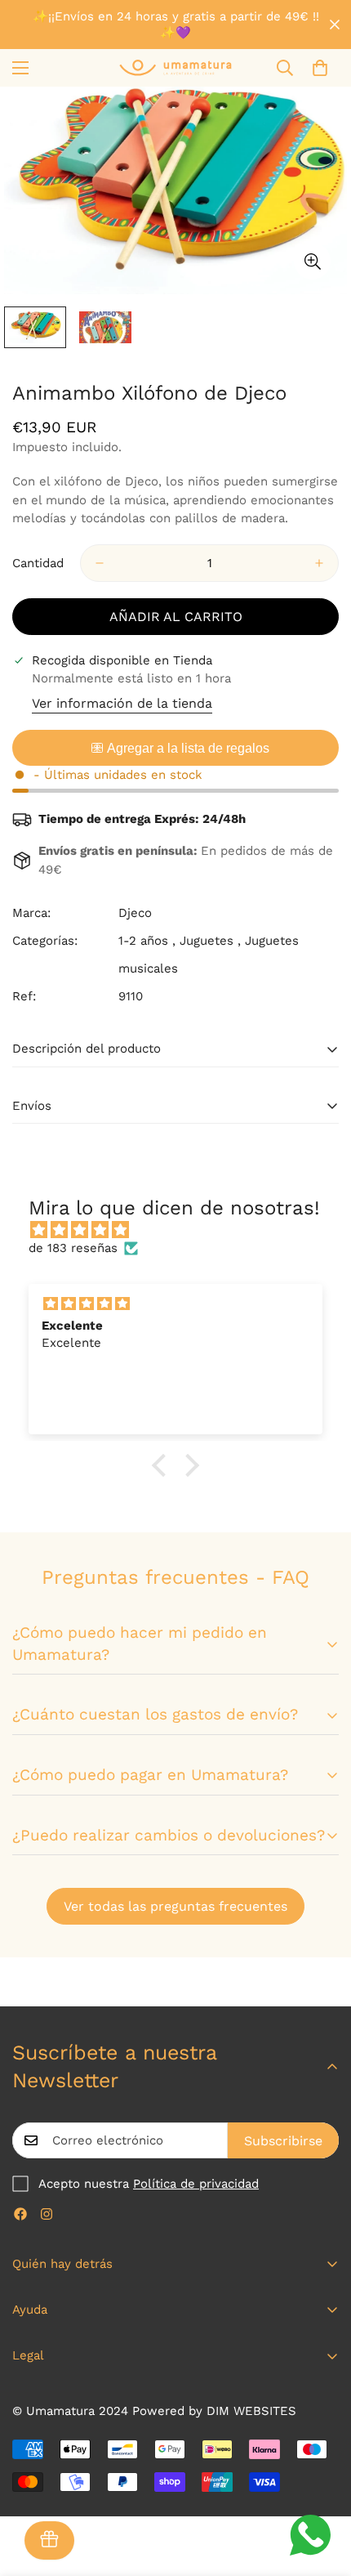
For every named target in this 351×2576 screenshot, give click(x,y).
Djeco (135, 913)
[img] (184, 1230)
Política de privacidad (196, 2184)
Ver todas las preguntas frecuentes (175, 1906)
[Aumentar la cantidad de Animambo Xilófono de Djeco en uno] (319, 563)
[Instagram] (47, 2214)
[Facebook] (20, 2214)
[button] (320, 68)
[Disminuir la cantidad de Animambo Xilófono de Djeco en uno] (100, 563)
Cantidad (38, 563)
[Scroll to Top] (322, 2489)
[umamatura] (175, 67)
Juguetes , (210, 941)
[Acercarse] (312, 261)
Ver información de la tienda (122, 703)
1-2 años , (147, 941)
